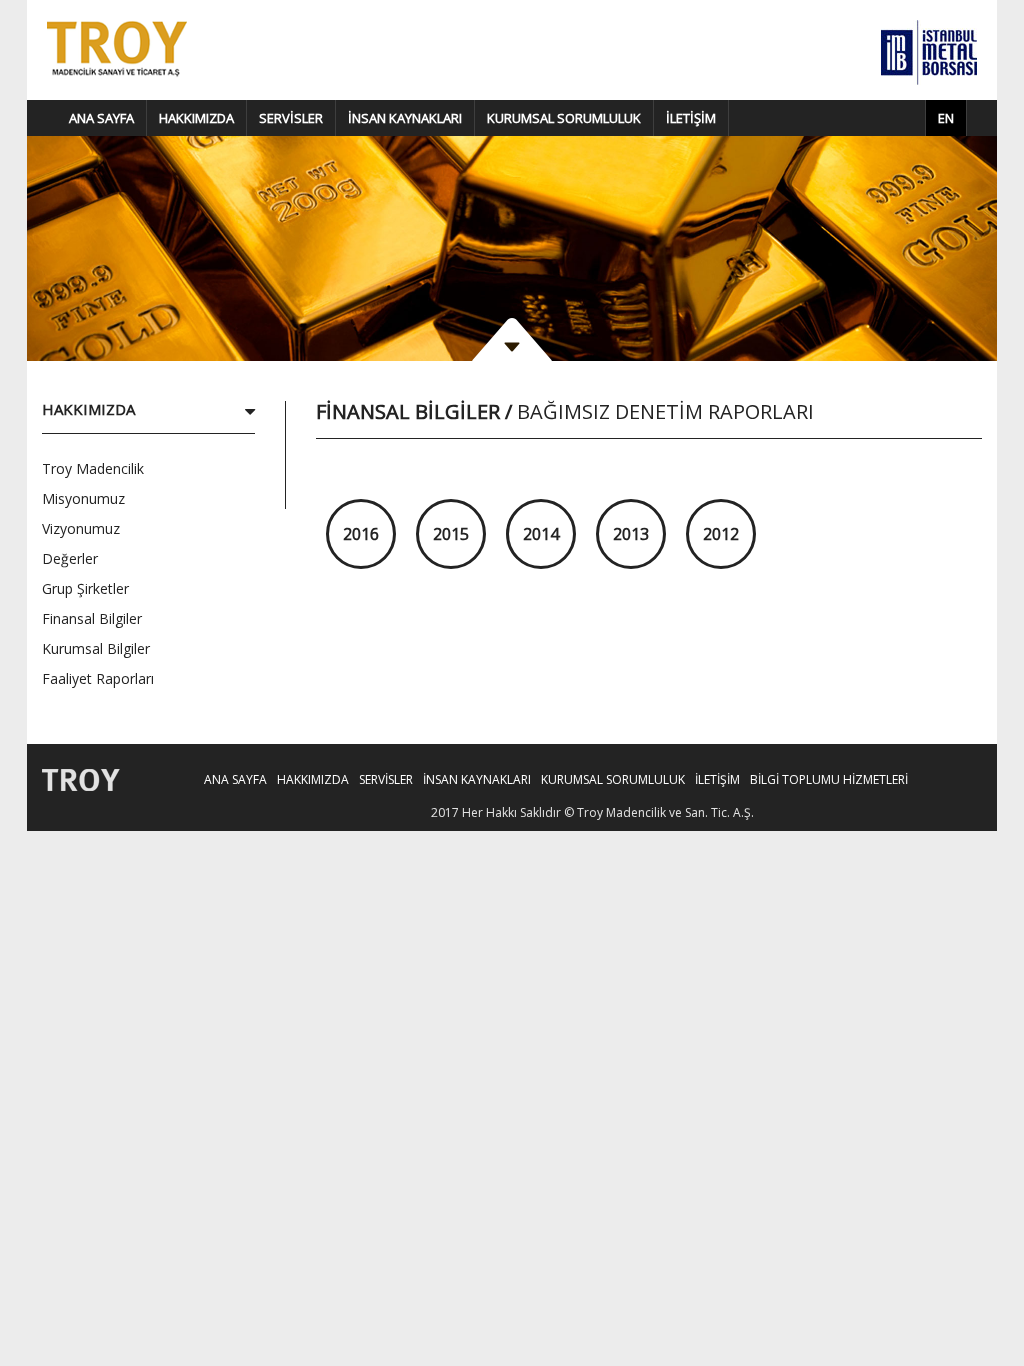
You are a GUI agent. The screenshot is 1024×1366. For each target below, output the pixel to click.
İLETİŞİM (691, 118)
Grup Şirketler (85, 588)
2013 (631, 534)
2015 (451, 534)
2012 (721, 534)
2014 (541, 534)
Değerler (70, 558)
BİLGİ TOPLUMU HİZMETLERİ (829, 779)
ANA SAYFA (101, 118)
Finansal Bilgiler (92, 618)
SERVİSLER (291, 118)
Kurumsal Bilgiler (96, 648)
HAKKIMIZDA (196, 118)
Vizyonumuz (81, 528)
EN (946, 118)
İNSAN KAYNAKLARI (405, 118)
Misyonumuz (83, 498)
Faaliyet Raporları (98, 678)
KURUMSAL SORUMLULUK (564, 118)
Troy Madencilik (93, 468)
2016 (361, 534)
